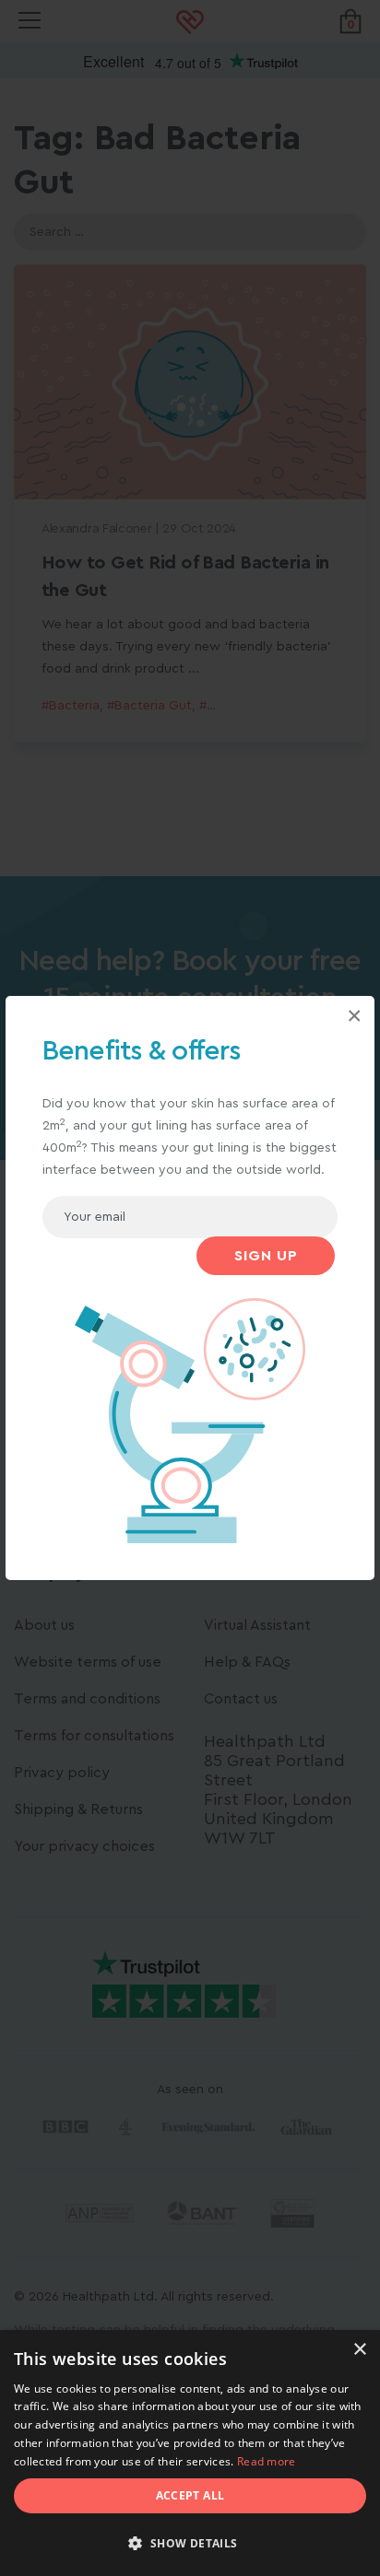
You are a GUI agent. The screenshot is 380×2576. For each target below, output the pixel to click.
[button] (190, 2544)
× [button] (359, 2350)
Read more (267, 2461)
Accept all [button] (190, 2495)
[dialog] (190, 2453)
